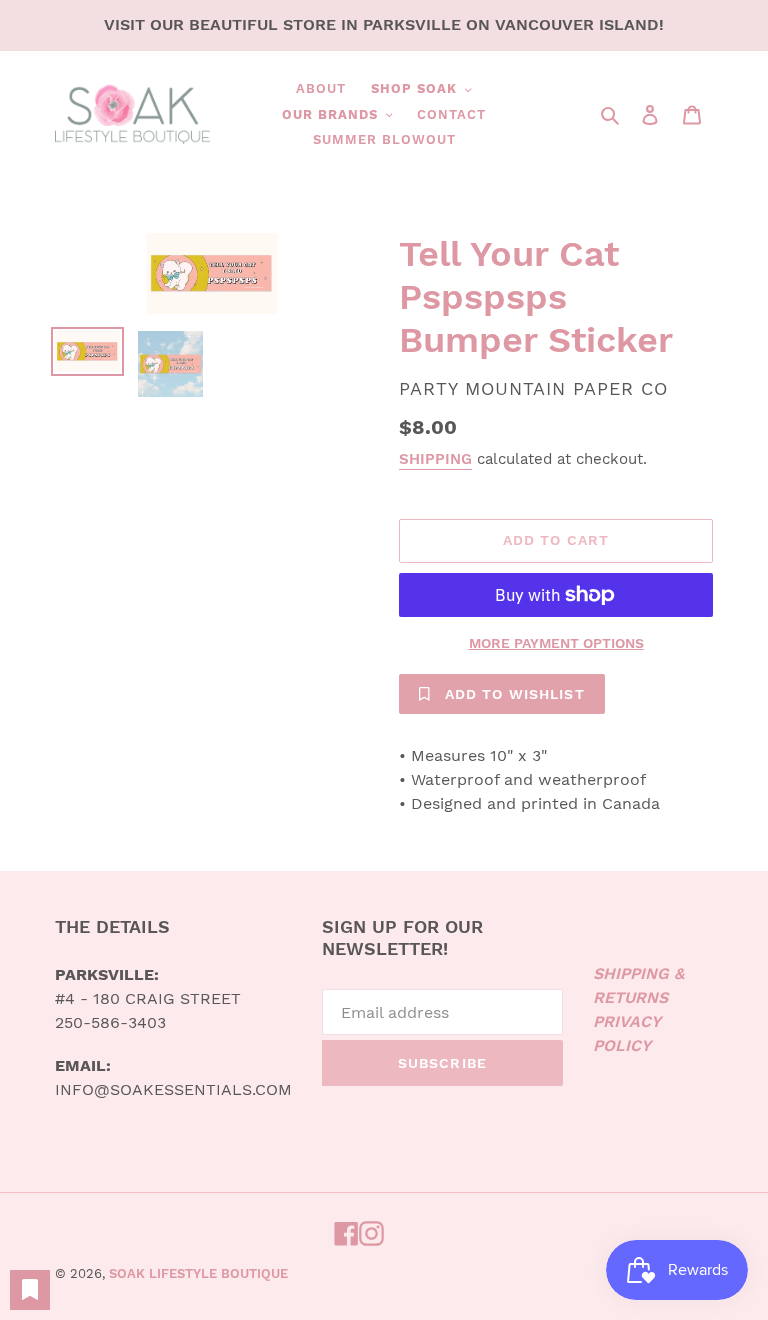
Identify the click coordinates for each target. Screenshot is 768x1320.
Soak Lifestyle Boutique (198, 1273)
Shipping (435, 459)
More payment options (556, 643)
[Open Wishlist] (30, 1290)
